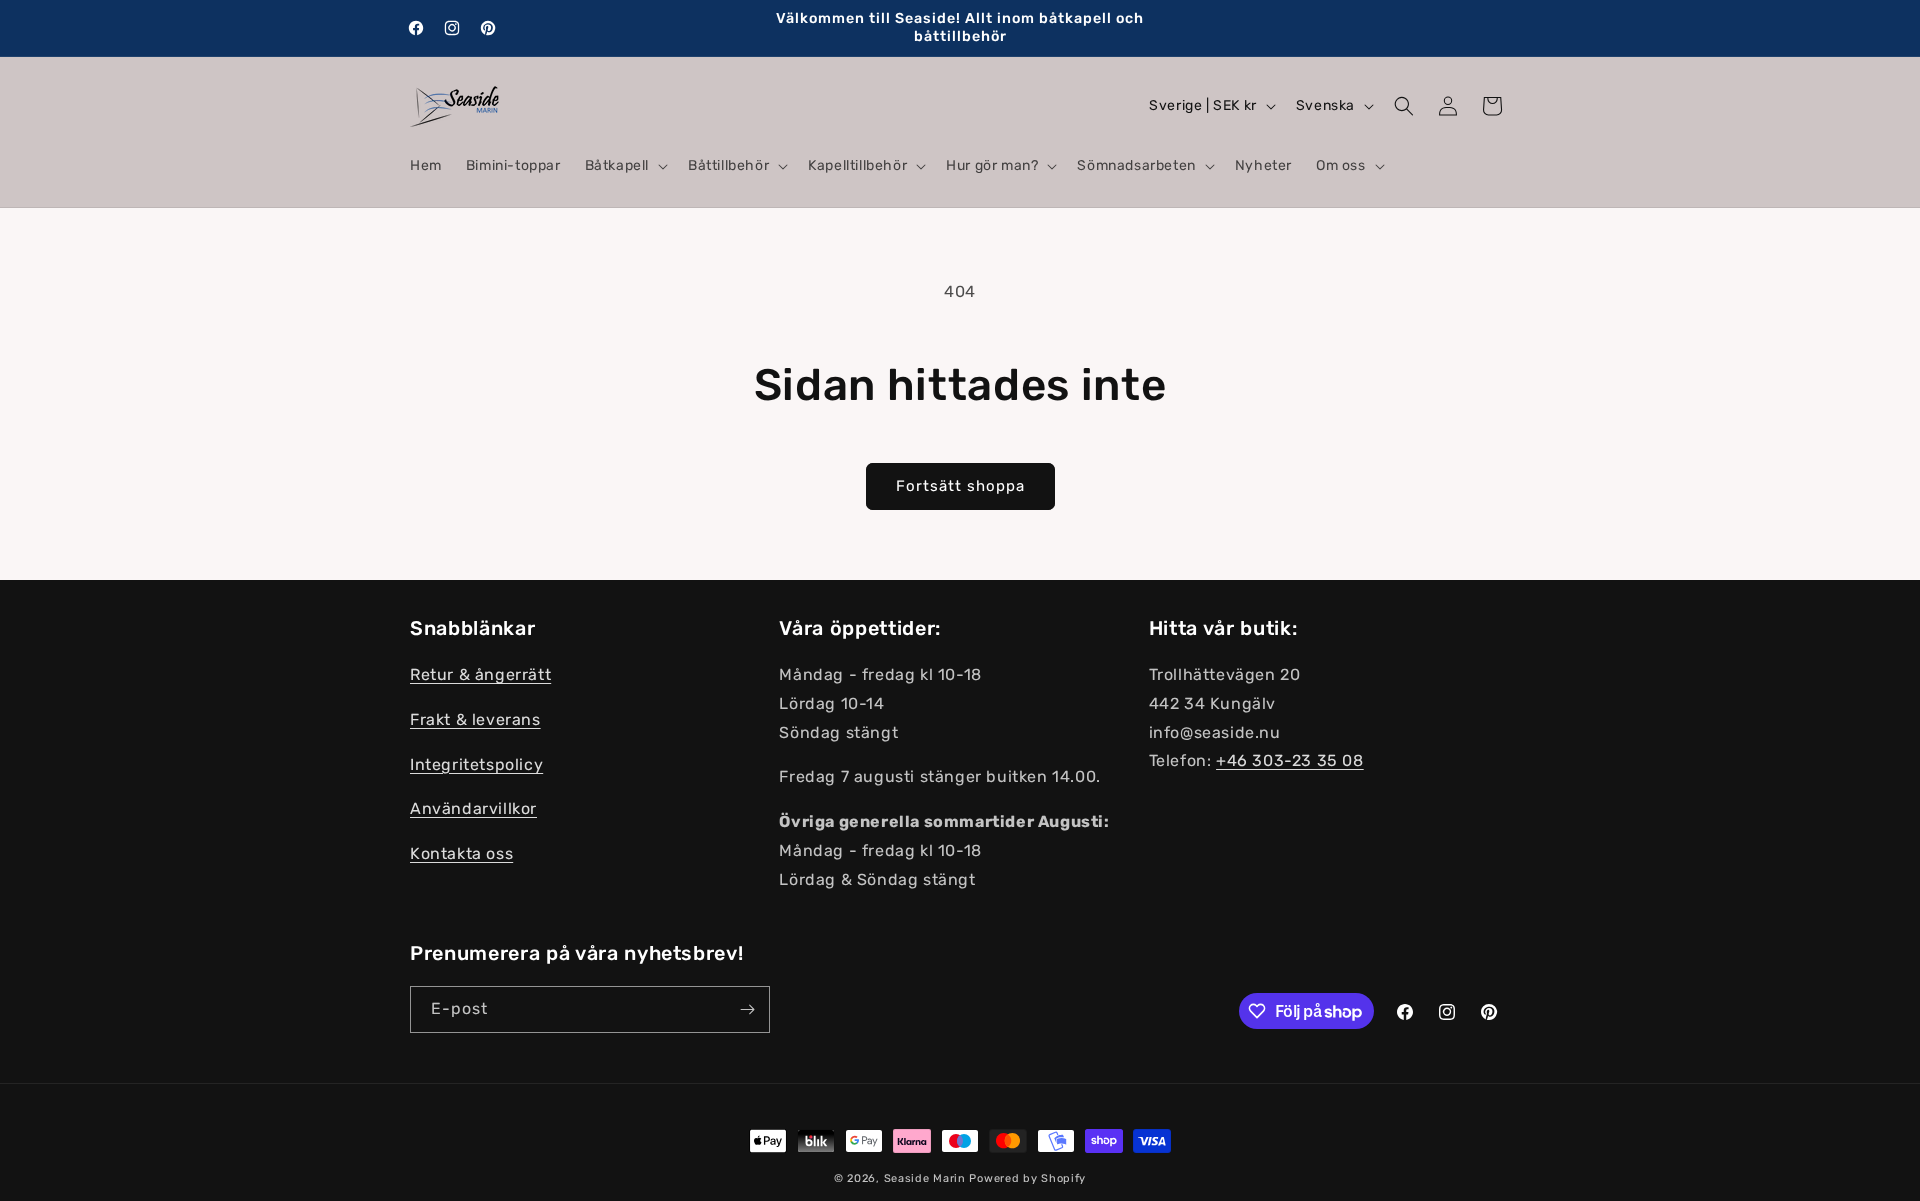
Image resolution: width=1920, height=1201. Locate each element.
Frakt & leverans (475, 719)
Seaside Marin (925, 1178)
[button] (624, 166)
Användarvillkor (473, 809)
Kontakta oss (461, 854)
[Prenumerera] (747, 1009)
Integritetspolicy (476, 764)
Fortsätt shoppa (960, 486)
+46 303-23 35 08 (1290, 761)
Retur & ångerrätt (480, 675)
